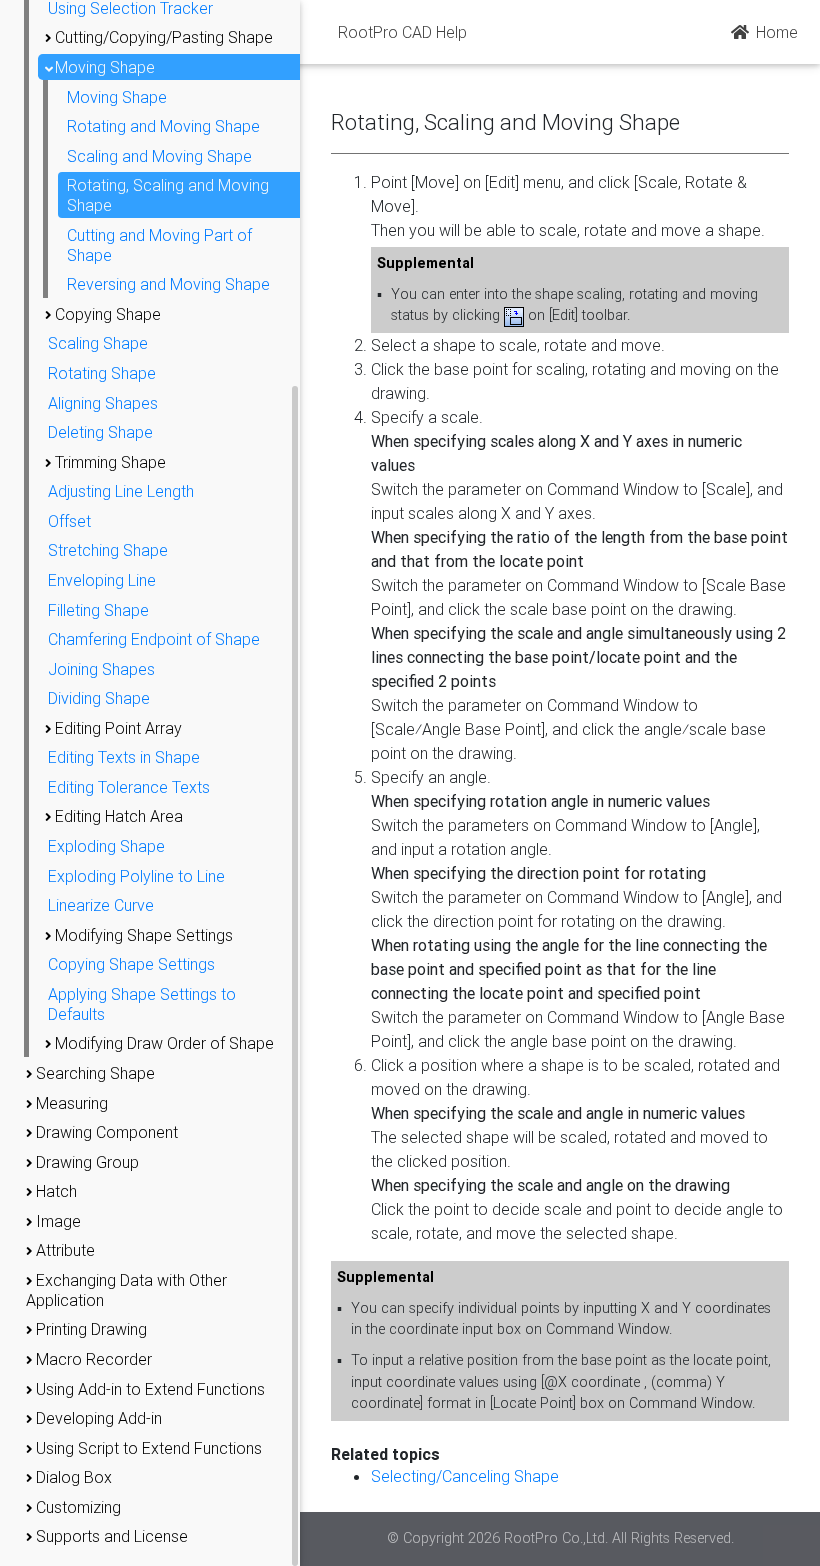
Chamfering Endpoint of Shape (154, 639)
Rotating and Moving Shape (163, 126)
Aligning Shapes (103, 403)
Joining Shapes (101, 669)
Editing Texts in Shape (124, 757)
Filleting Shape (98, 610)
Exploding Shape (106, 846)
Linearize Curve (101, 905)
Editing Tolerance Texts (129, 787)
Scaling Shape (98, 343)
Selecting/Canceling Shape (465, 1476)
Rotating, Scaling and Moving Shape (168, 195)
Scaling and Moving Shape (159, 156)
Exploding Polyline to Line (136, 876)
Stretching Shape (108, 550)
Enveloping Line (102, 580)
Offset (69, 521)
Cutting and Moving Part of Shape (159, 245)
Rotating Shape (102, 373)
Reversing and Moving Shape (168, 284)
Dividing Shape (99, 698)
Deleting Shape (100, 432)
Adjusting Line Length (121, 491)
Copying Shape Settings (131, 964)
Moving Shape (117, 97)
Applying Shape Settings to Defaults (142, 1004)
